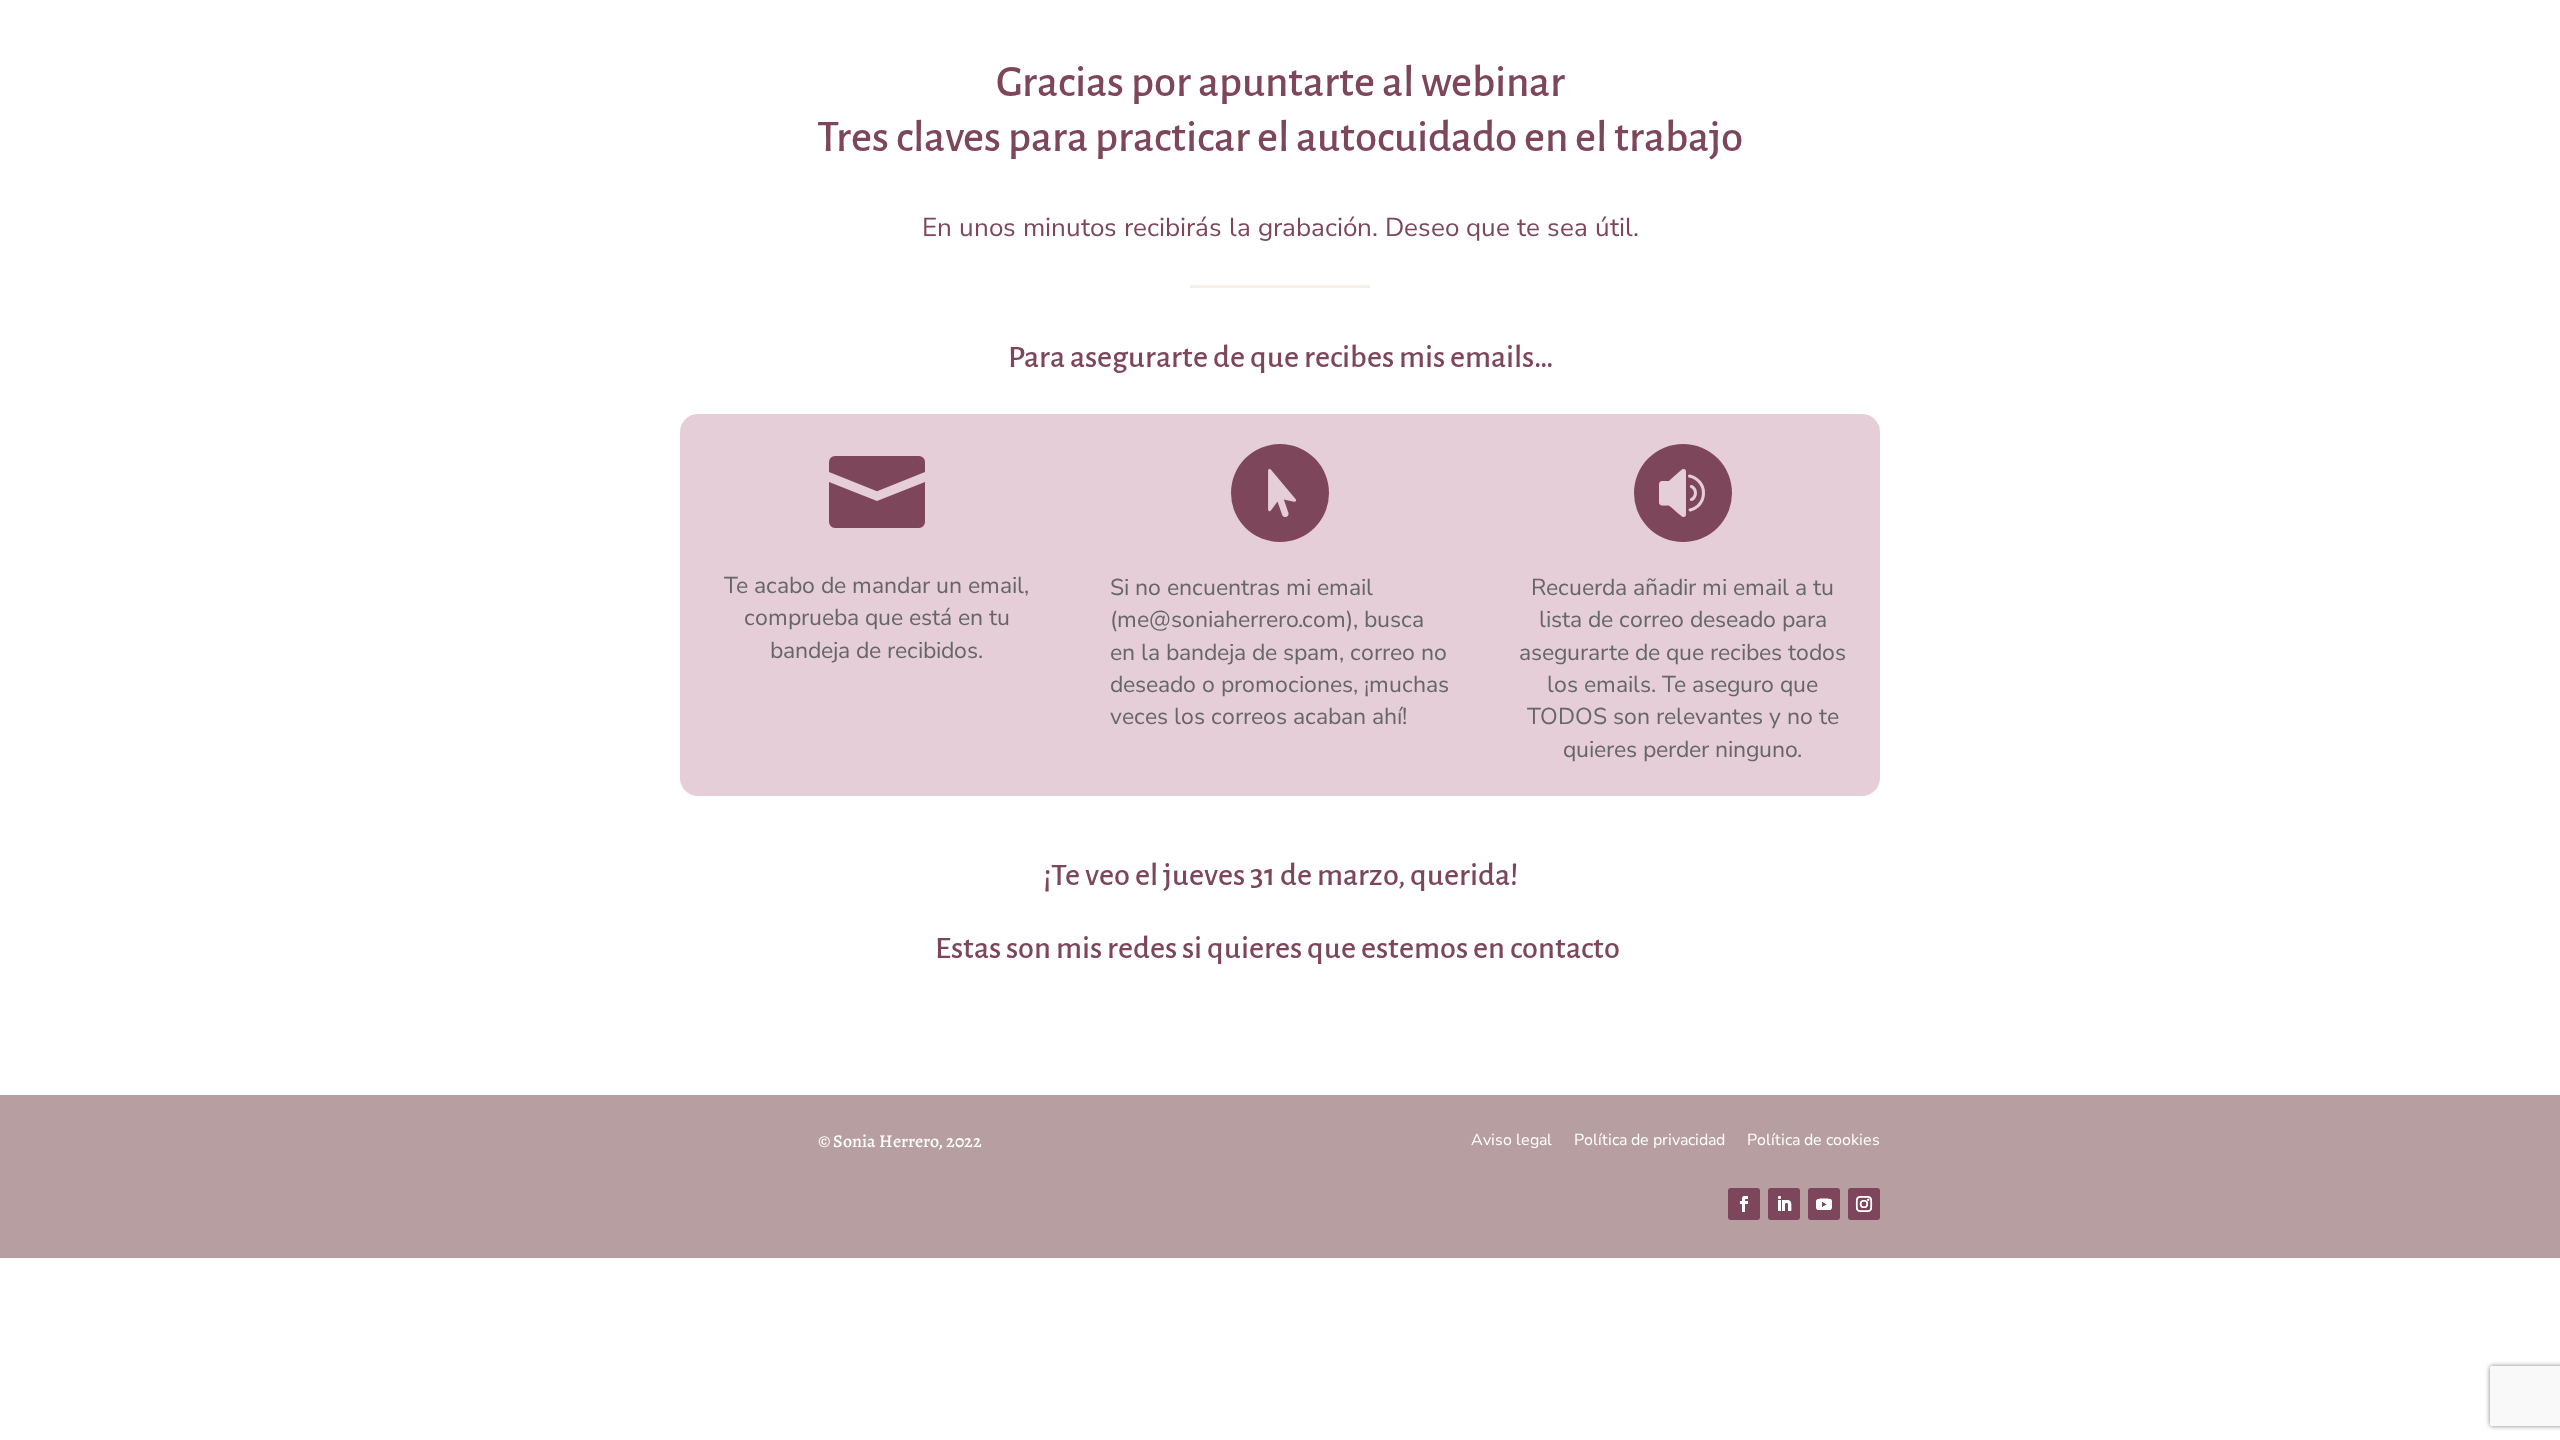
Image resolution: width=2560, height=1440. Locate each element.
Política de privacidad (1649, 1142)
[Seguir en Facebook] (1744, 1204)
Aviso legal (1511, 1142)
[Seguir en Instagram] (1864, 1204)
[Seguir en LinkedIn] (1784, 1204)
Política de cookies (1813, 1142)
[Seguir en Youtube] (1824, 1204)
